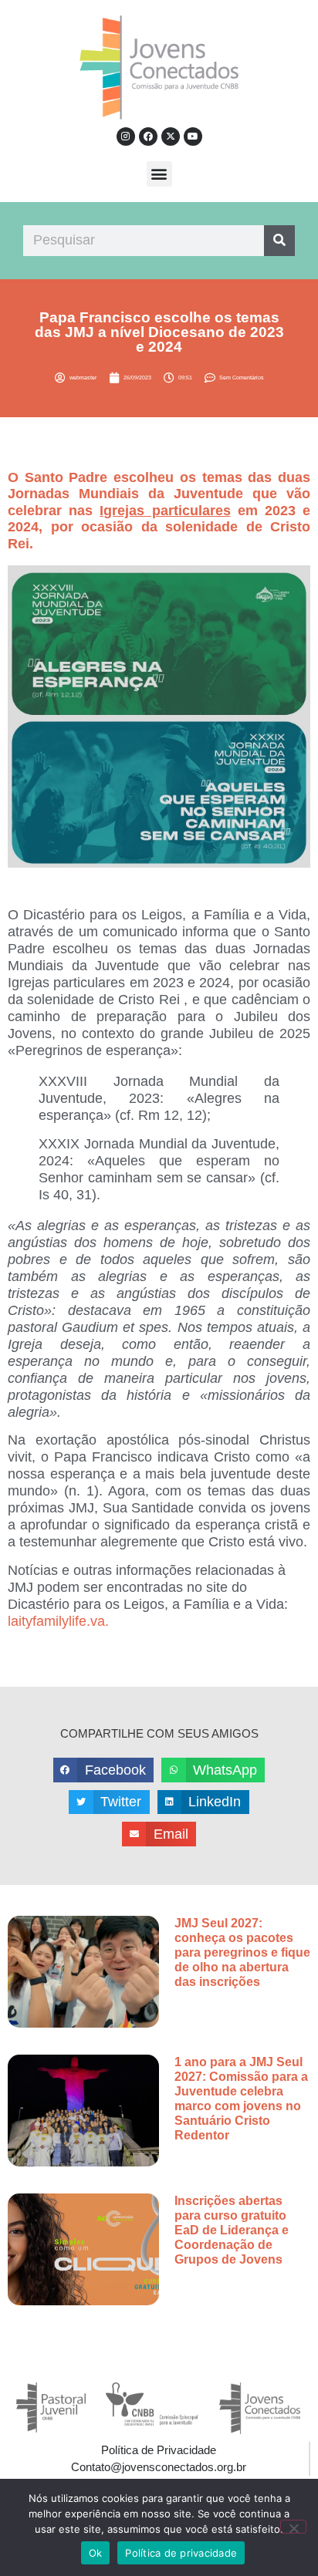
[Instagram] (126, 137)
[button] (159, 174)
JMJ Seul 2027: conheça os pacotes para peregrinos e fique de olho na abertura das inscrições (242, 1953)
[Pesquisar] (279, 241)
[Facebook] (148, 137)
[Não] (293, 2527)
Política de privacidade (181, 2553)
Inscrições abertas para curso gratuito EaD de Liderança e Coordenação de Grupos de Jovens (232, 2230)
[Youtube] (193, 137)
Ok (96, 2553)
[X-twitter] (171, 137)
